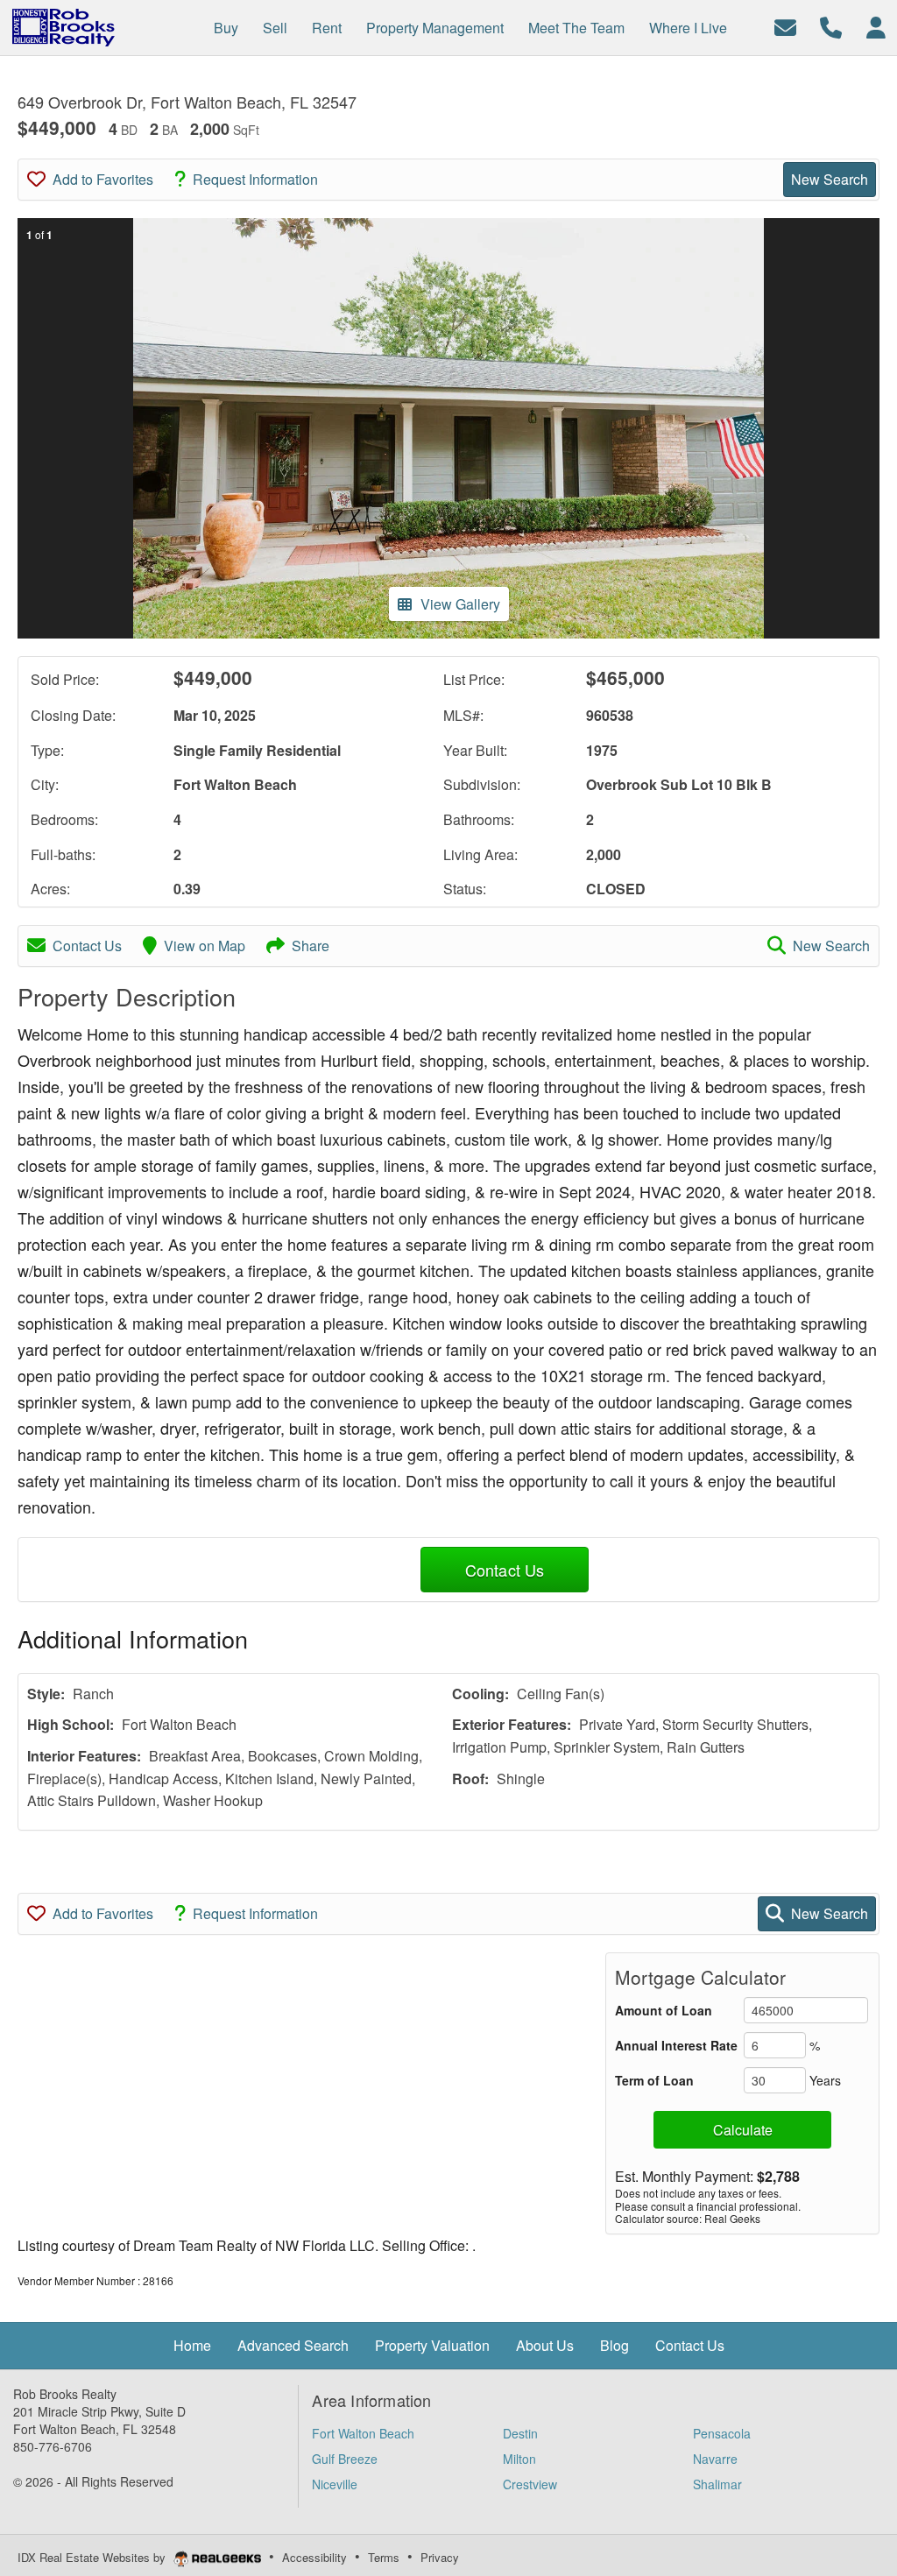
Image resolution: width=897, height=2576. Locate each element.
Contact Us (87, 946)
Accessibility (314, 2557)
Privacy (440, 2557)
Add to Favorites (103, 179)
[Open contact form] (785, 26)
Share (311, 946)
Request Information (255, 179)
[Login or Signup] (876, 26)
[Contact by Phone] (831, 26)
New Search (830, 179)
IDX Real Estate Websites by (93, 2557)
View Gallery (460, 604)
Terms (384, 2557)
